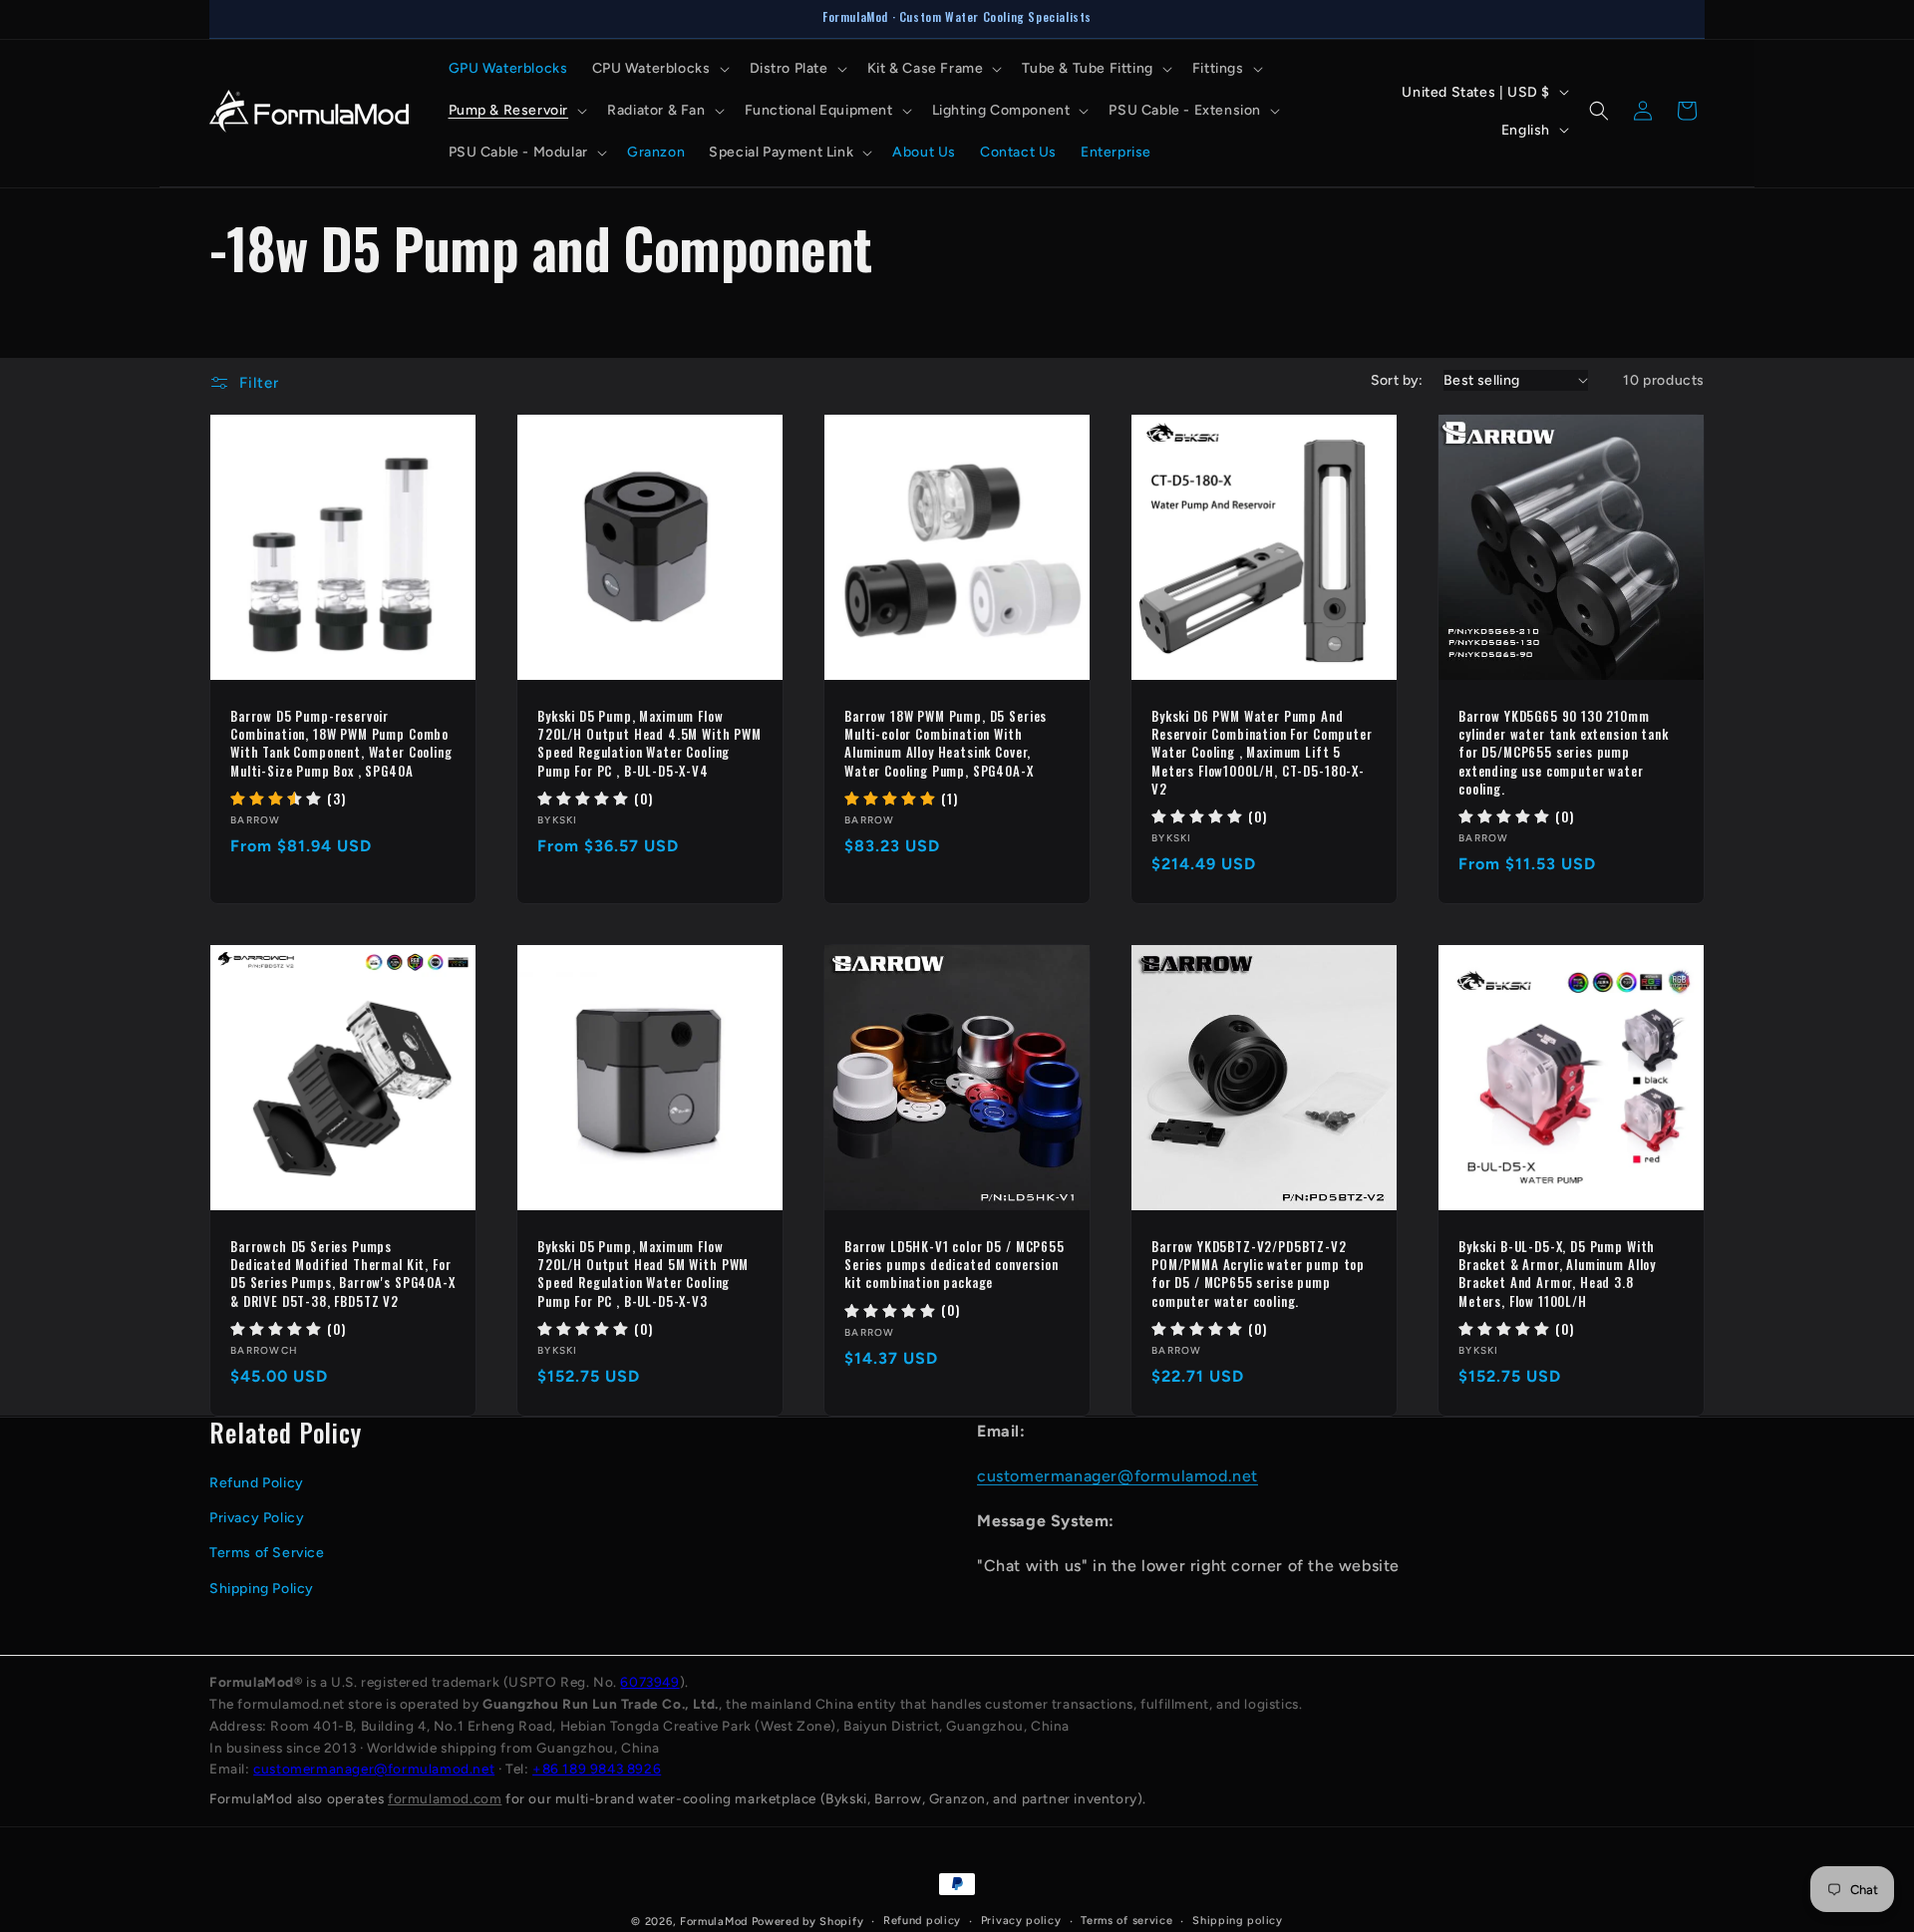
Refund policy (922, 1921)
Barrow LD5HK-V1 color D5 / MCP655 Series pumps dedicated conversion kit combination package (955, 1265)
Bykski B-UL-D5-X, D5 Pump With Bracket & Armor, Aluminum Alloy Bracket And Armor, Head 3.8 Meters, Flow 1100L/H (1557, 1274)
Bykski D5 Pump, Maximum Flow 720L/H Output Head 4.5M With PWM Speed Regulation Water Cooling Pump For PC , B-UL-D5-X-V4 (649, 743)
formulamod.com (445, 1798)
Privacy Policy (257, 1517)
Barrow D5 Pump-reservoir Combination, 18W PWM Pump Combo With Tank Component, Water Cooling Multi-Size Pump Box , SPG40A (341, 743)
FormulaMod (714, 1922)
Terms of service (1126, 1921)
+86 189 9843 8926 (597, 1769)
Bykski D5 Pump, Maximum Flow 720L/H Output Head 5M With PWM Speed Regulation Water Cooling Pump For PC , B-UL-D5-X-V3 (643, 1274)
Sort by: (1397, 380)
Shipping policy (1238, 1921)
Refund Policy (257, 1482)
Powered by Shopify (808, 1922)
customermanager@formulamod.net (1117, 1475)
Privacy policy (1021, 1921)
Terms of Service (267, 1553)
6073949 (649, 1682)
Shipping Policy (262, 1588)
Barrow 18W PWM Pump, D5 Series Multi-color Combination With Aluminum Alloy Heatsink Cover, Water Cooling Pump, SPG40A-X (946, 743)
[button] (659, 69)
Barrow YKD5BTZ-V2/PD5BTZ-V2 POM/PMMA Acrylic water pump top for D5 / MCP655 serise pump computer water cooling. (1258, 1274)
